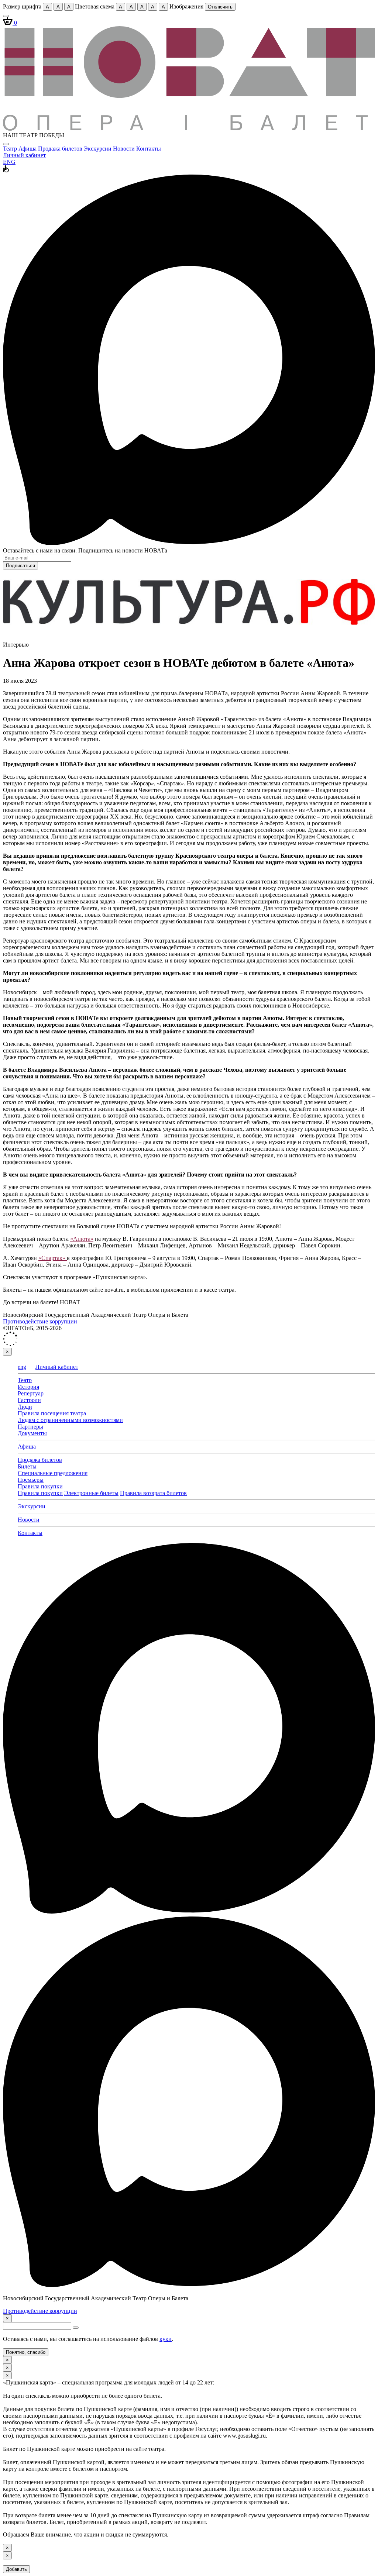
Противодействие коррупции (40, 1321)
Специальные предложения (53, 1473)
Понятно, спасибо (26, 2352)
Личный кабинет (24, 155)
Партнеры (30, 1427)
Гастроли (29, 1400)
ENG (9, 162)
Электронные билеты (91, 1493)
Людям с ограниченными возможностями (70, 1420)
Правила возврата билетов (153, 1493)
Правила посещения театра (52, 1413)
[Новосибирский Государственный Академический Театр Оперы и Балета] (189, 129)
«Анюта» (82, 1239)
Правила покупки (40, 1486)
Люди (25, 1407)
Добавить (16, 2569)
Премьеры (31, 1480)
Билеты (27, 1466)
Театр (11, 149)
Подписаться (20, 566)
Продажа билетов (61, 149)
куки (166, 2339)
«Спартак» (53, 1258)
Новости (125, 149)
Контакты (149, 149)
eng (22, 1367)
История (28, 1387)
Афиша (28, 149)
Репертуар (31, 1393)
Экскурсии (98, 149)
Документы (32, 1433)
